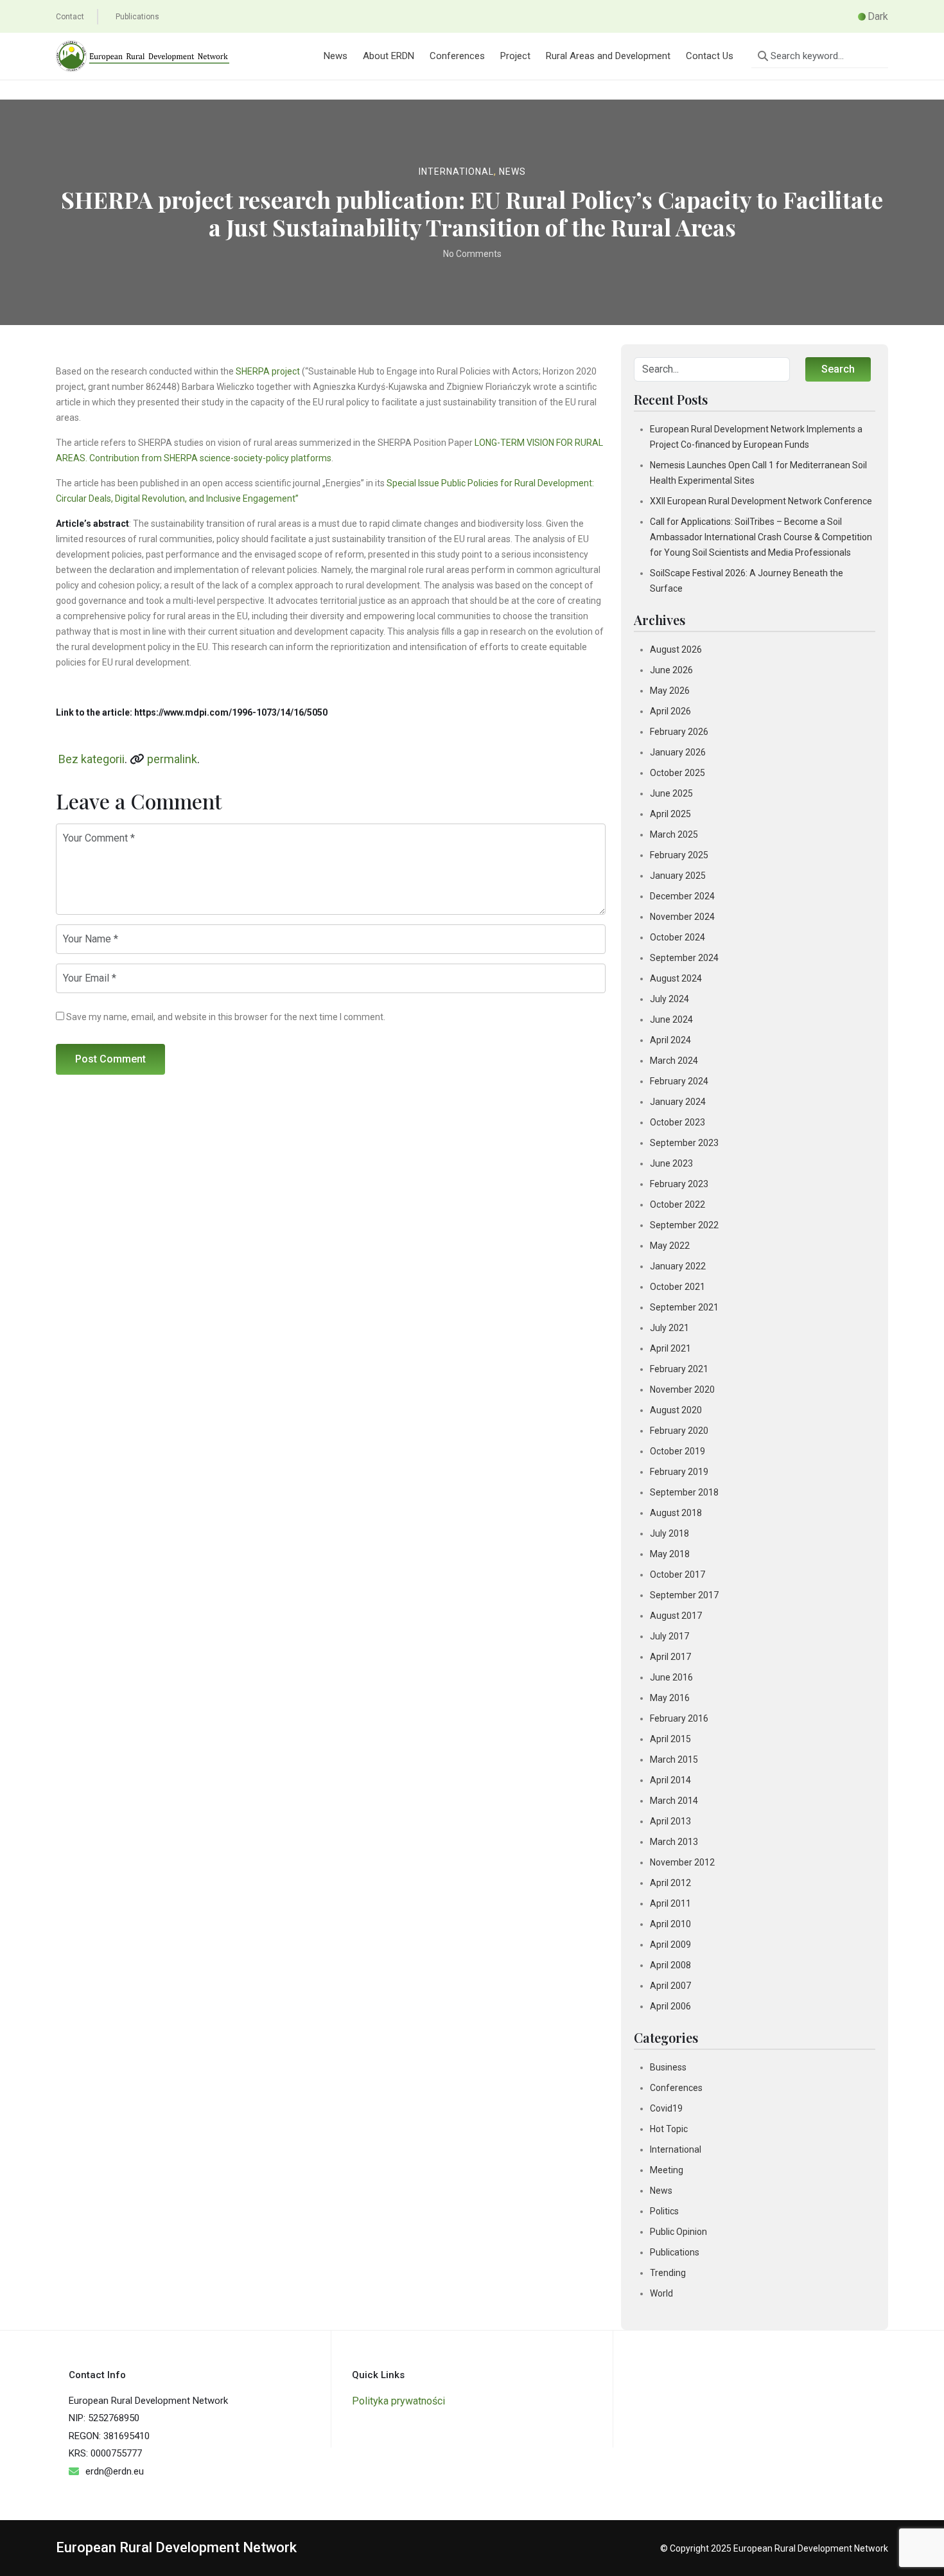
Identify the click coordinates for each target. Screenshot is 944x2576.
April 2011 (670, 1903)
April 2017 (670, 1657)
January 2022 (678, 1266)
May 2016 (670, 1698)
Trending (668, 2273)
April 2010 (670, 1924)
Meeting (667, 2170)
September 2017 (684, 1595)
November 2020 (682, 1389)
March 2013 (674, 1842)
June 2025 (671, 793)
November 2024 (682, 917)
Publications (137, 17)
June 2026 (671, 670)
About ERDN (389, 56)
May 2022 (670, 1246)
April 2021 (670, 1348)
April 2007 (670, 1986)
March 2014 (674, 1801)
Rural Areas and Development (608, 56)
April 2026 (670, 711)
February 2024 (679, 1081)
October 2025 (677, 773)
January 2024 (678, 1102)
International (456, 172)
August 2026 (676, 649)
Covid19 (666, 2108)
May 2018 (670, 1554)
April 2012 (670, 1883)
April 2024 (670, 1040)
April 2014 (670, 1780)
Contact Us (710, 56)
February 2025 (679, 855)
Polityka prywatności (398, 2401)
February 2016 (679, 1718)
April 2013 (670, 1821)
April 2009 (670, 1945)
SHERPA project (268, 371)
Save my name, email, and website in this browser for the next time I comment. (226, 1017)
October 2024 (677, 937)
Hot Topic (669, 2129)
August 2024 (676, 978)
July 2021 (669, 1328)
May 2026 (670, 691)
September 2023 (684, 1143)
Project (515, 56)
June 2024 (671, 1019)
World (661, 2293)
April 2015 (670, 1739)
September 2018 (684, 1492)
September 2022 (684, 1225)
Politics (664, 2211)
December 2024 (682, 896)
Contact (70, 17)
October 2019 (677, 1451)
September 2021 (684, 1307)
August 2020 (676, 1410)
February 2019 (679, 1472)
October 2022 (677, 1204)
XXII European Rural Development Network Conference (761, 501)
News (336, 56)
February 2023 (679, 1184)
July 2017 (669, 1636)
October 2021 (677, 1287)
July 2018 (669, 1533)
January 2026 (678, 752)
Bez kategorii (92, 759)
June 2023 (671, 1163)
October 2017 (677, 1575)
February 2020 (679, 1431)
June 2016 (671, 1677)
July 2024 (669, 999)
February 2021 (679, 1369)
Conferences (457, 56)
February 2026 (679, 732)
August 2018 (676, 1513)
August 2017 (676, 1616)
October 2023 (677, 1122)
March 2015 (674, 1760)
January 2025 (678, 876)
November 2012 (682, 1862)
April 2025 (670, 814)
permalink (172, 759)
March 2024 (674, 1061)
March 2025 (674, 834)
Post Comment (110, 1059)
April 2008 (670, 1965)
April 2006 (670, 2006)
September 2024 (684, 958)
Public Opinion (678, 2232)
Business (668, 2067)
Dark (878, 16)
